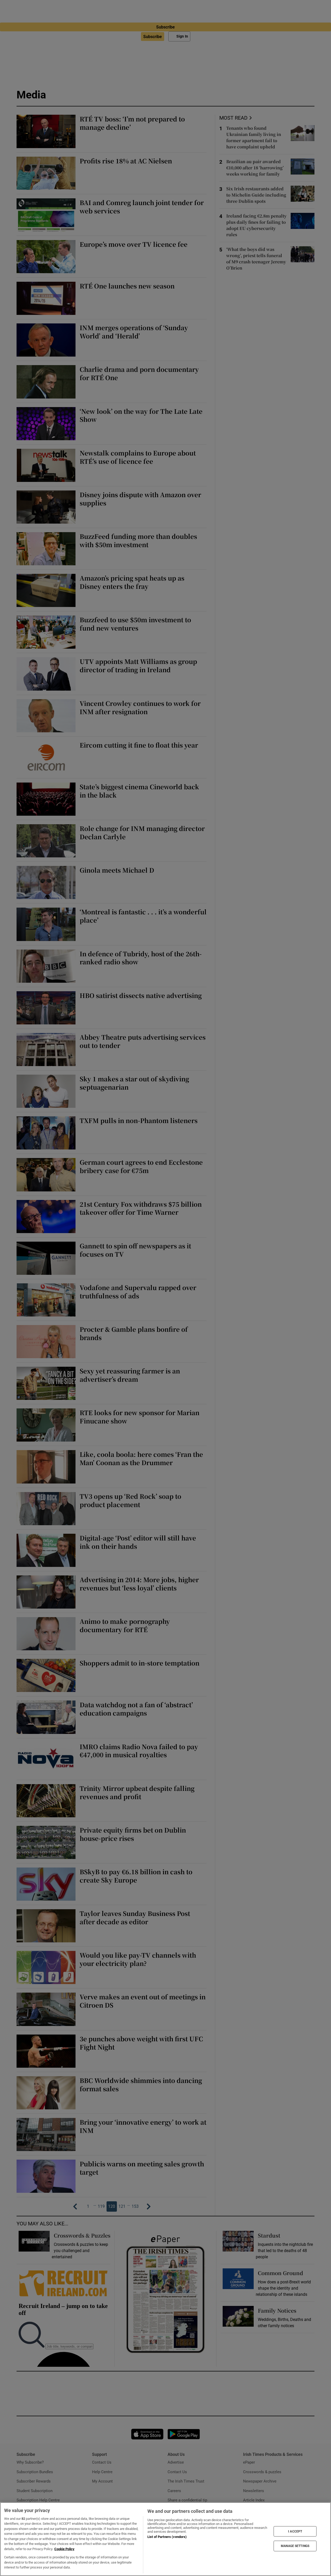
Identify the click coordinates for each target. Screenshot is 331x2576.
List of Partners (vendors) (167, 2537)
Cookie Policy (64, 2549)
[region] (165, 2539)
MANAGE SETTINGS (295, 2546)
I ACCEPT (295, 2531)
